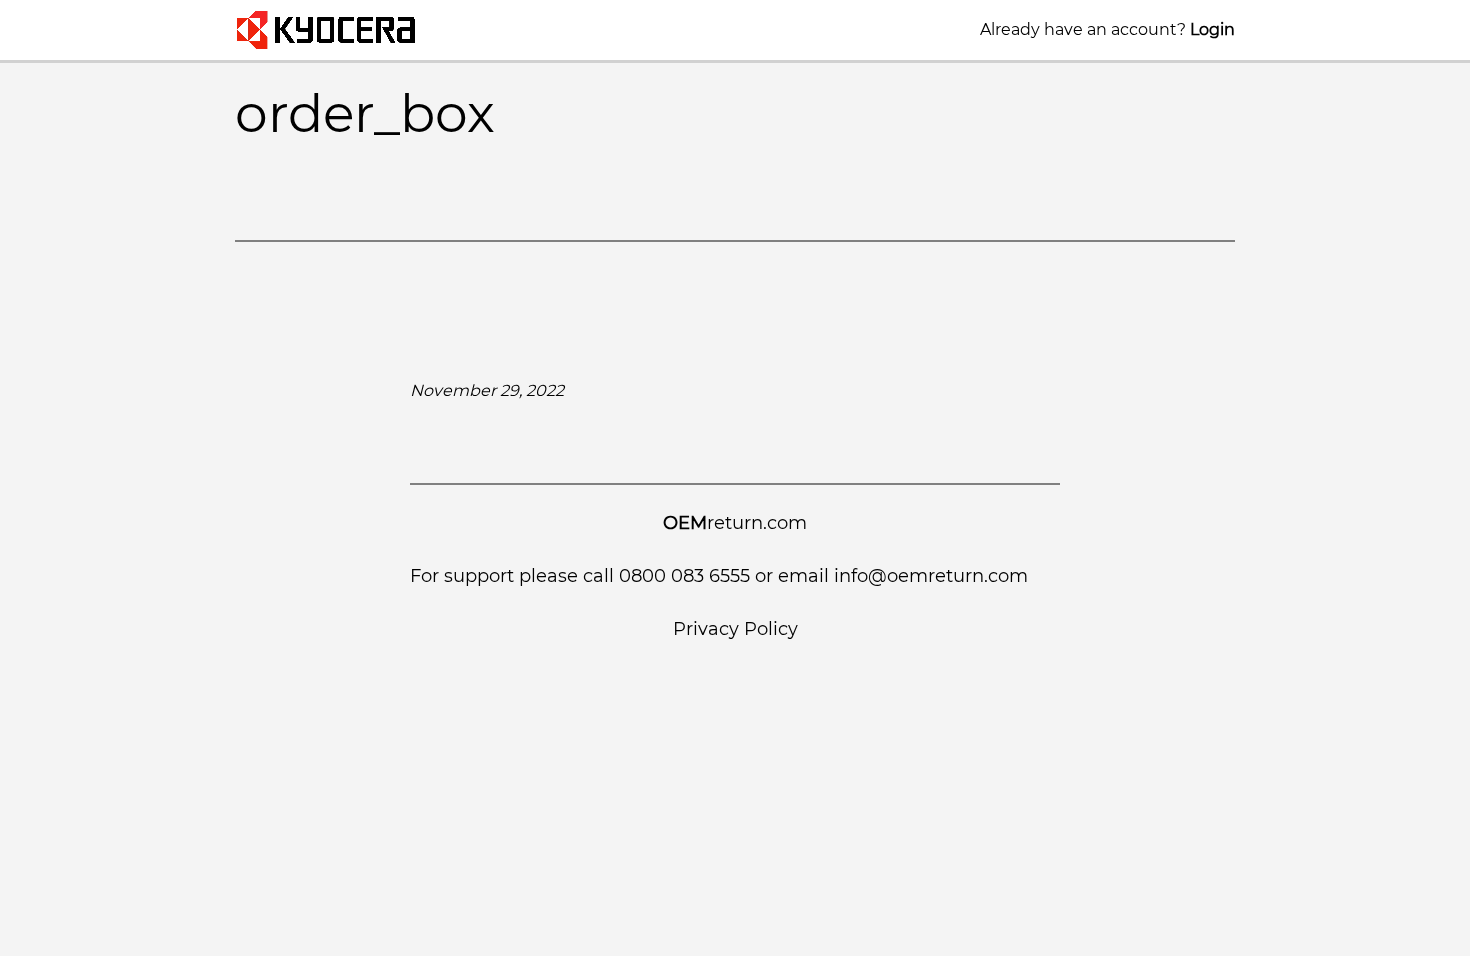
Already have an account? (1107, 29)
